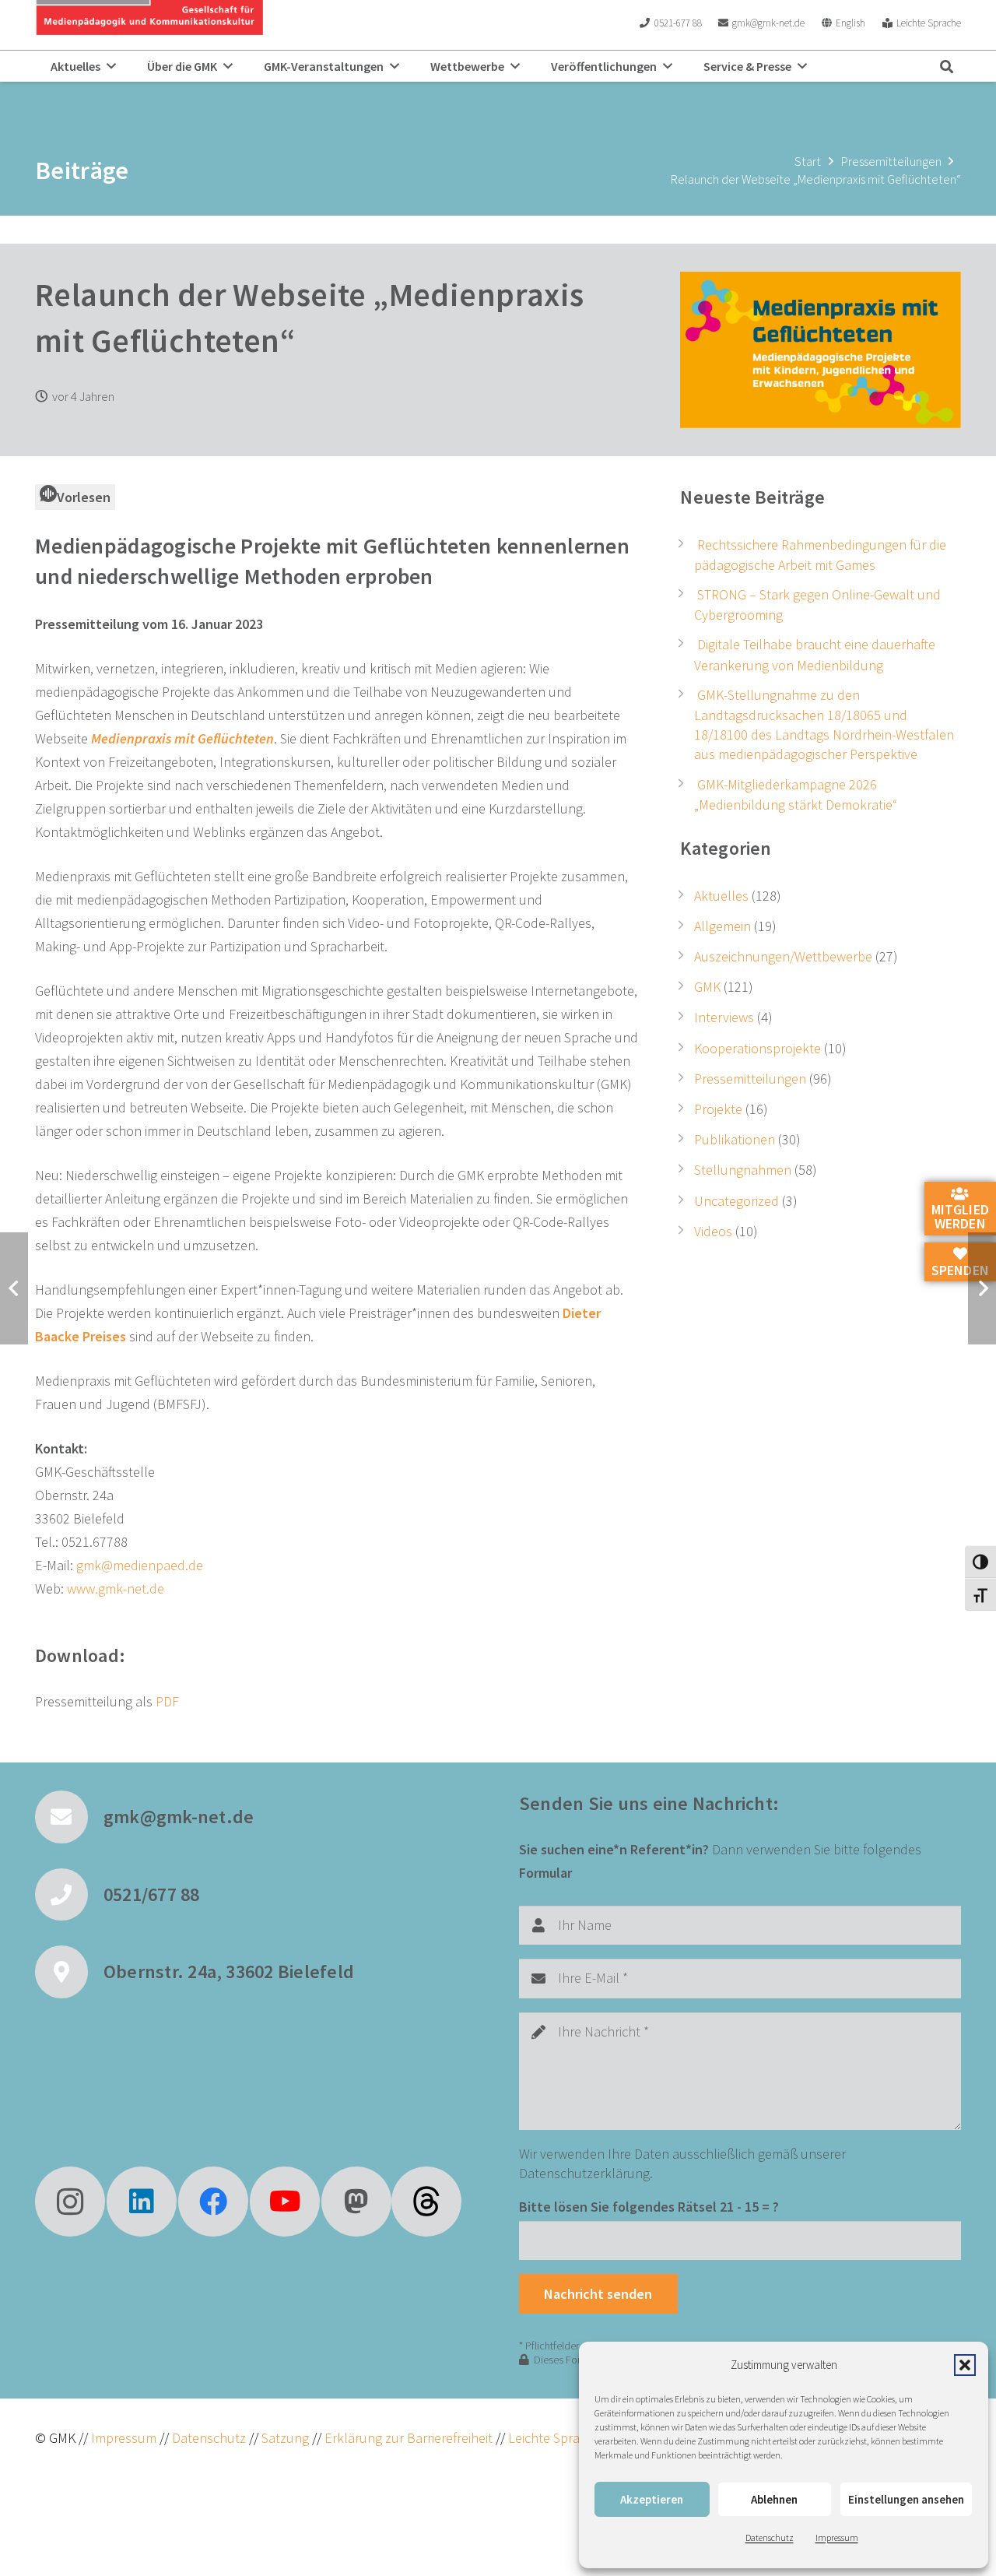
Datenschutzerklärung (584, 2173)
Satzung (284, 2438)
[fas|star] (426, 2202)
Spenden (960, 1269)
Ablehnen (774, 2499)
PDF (167, 1701)
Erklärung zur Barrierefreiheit (409, 2438)
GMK (707, 987)
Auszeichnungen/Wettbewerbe (783, 956)
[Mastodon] (356, 2202)
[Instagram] (70, 2202)
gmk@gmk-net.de (179, 1817)
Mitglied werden (960, 1216)
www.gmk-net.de (116, 1588)
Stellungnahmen (743, 1170)
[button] (965, 2365)
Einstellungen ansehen (906, 2499)
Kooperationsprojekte (758, 1048)
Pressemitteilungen (750, 1079)
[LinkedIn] (142, 2202)
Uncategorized (736, 1201)
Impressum (837, 2537)
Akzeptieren (652, 2499)
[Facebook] (213, 2202)
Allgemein (722, 926)
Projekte (718, 1109)
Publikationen (735, 1139)
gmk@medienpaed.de (140, 1565)
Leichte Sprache (556, 2438)
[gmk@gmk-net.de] (69, 1817)
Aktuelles (721, 896)
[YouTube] (285, 2202)
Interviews (724, 1017)
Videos (713, 1231)
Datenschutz (770, 2537)
